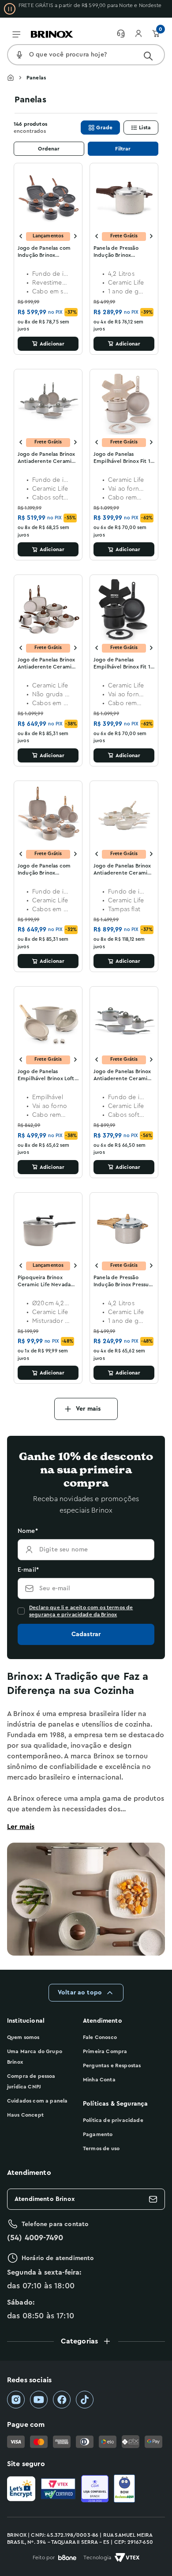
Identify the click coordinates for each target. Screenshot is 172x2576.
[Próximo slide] (75, 236)
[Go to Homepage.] (17, 78)
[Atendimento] (125, 34)
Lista (145, 128)
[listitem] (16, 2400)
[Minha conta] (143, 34)
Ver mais (88, 1409)
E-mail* (28, 1570)
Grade (104, 128)
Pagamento (98, 2134)
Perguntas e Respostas (112, 2065)
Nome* (28, 1531)
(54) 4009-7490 (35, 2238)
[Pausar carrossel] (10, 9)
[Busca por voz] (19, 55)
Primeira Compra (105, 2051)
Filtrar (123, 149)
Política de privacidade (113, 2120)
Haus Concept (25, 2115)
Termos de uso (101, 2148)
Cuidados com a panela (37, 2101)
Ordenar (49, 149)
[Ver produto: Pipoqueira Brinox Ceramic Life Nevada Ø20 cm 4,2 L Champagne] (48, 1227)
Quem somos (23, 2037)
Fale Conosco (100, 2037)
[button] (86, 2341)
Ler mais (21, 1827)
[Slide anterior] (21, 236)
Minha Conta (99, 2080)
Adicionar (52, 344)
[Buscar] (148, 56)
